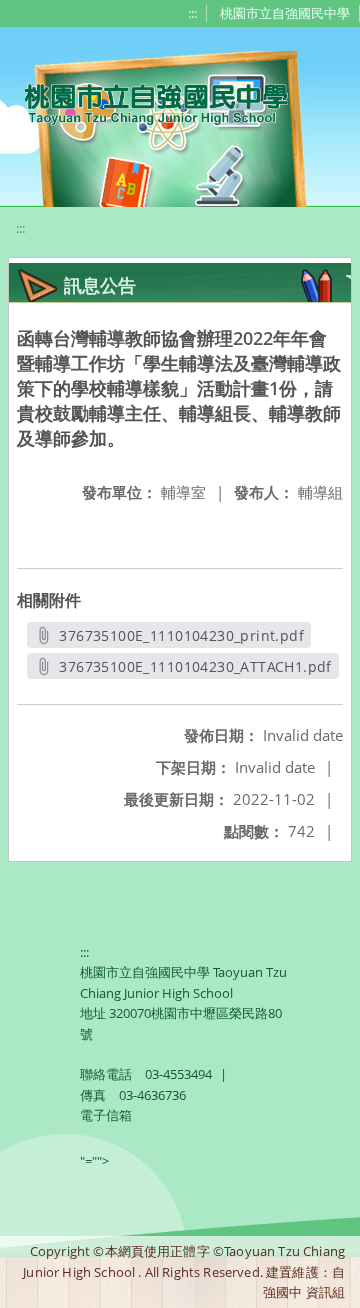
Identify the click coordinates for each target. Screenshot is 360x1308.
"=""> (94, 1161)
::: (192, 13)
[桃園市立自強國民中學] (146, 102)
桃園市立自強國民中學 (285, 13)
